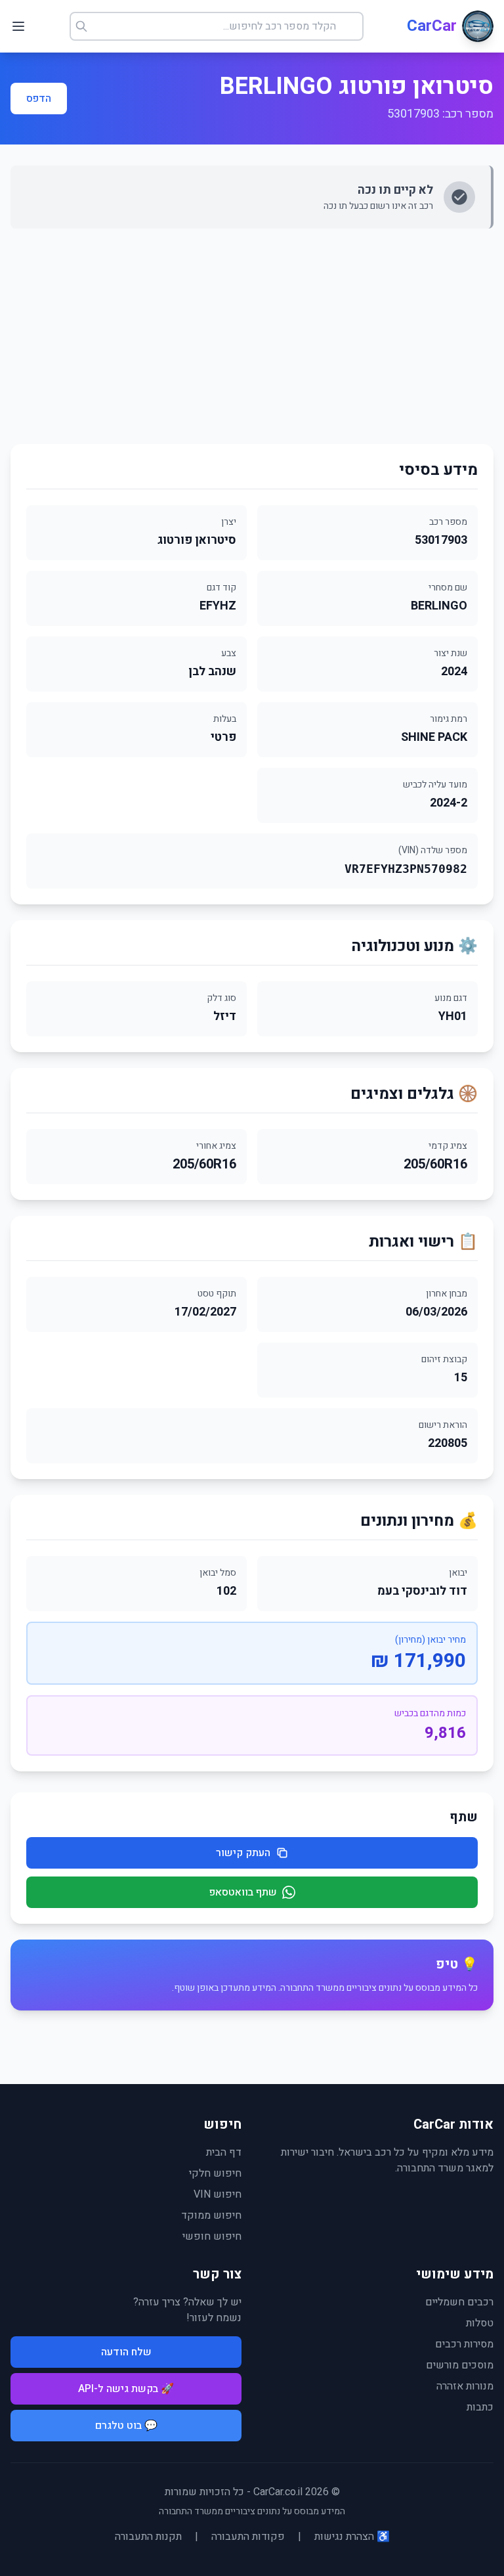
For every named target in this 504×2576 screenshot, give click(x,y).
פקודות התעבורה (248, 2537)
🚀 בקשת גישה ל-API (126, 2389)
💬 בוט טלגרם (126, 2426)
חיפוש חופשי (212, 2236)
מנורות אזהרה (465, 2386)
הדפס (39, 99)
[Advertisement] (252, 336)
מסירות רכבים (464, 2344)
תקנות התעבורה (148, 2537)
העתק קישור (243, 1853)
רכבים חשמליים (459, 2302)
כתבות (480, 2407)
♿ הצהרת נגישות (352, 2537)
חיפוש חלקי (215, 2173)
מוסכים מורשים (460, 2365)
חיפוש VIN (218, 2194)
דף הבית (224, 2152)
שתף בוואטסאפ (243, 1892)
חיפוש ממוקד (211, 2215)
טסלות (480, 2323)
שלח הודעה (126, 2352)
